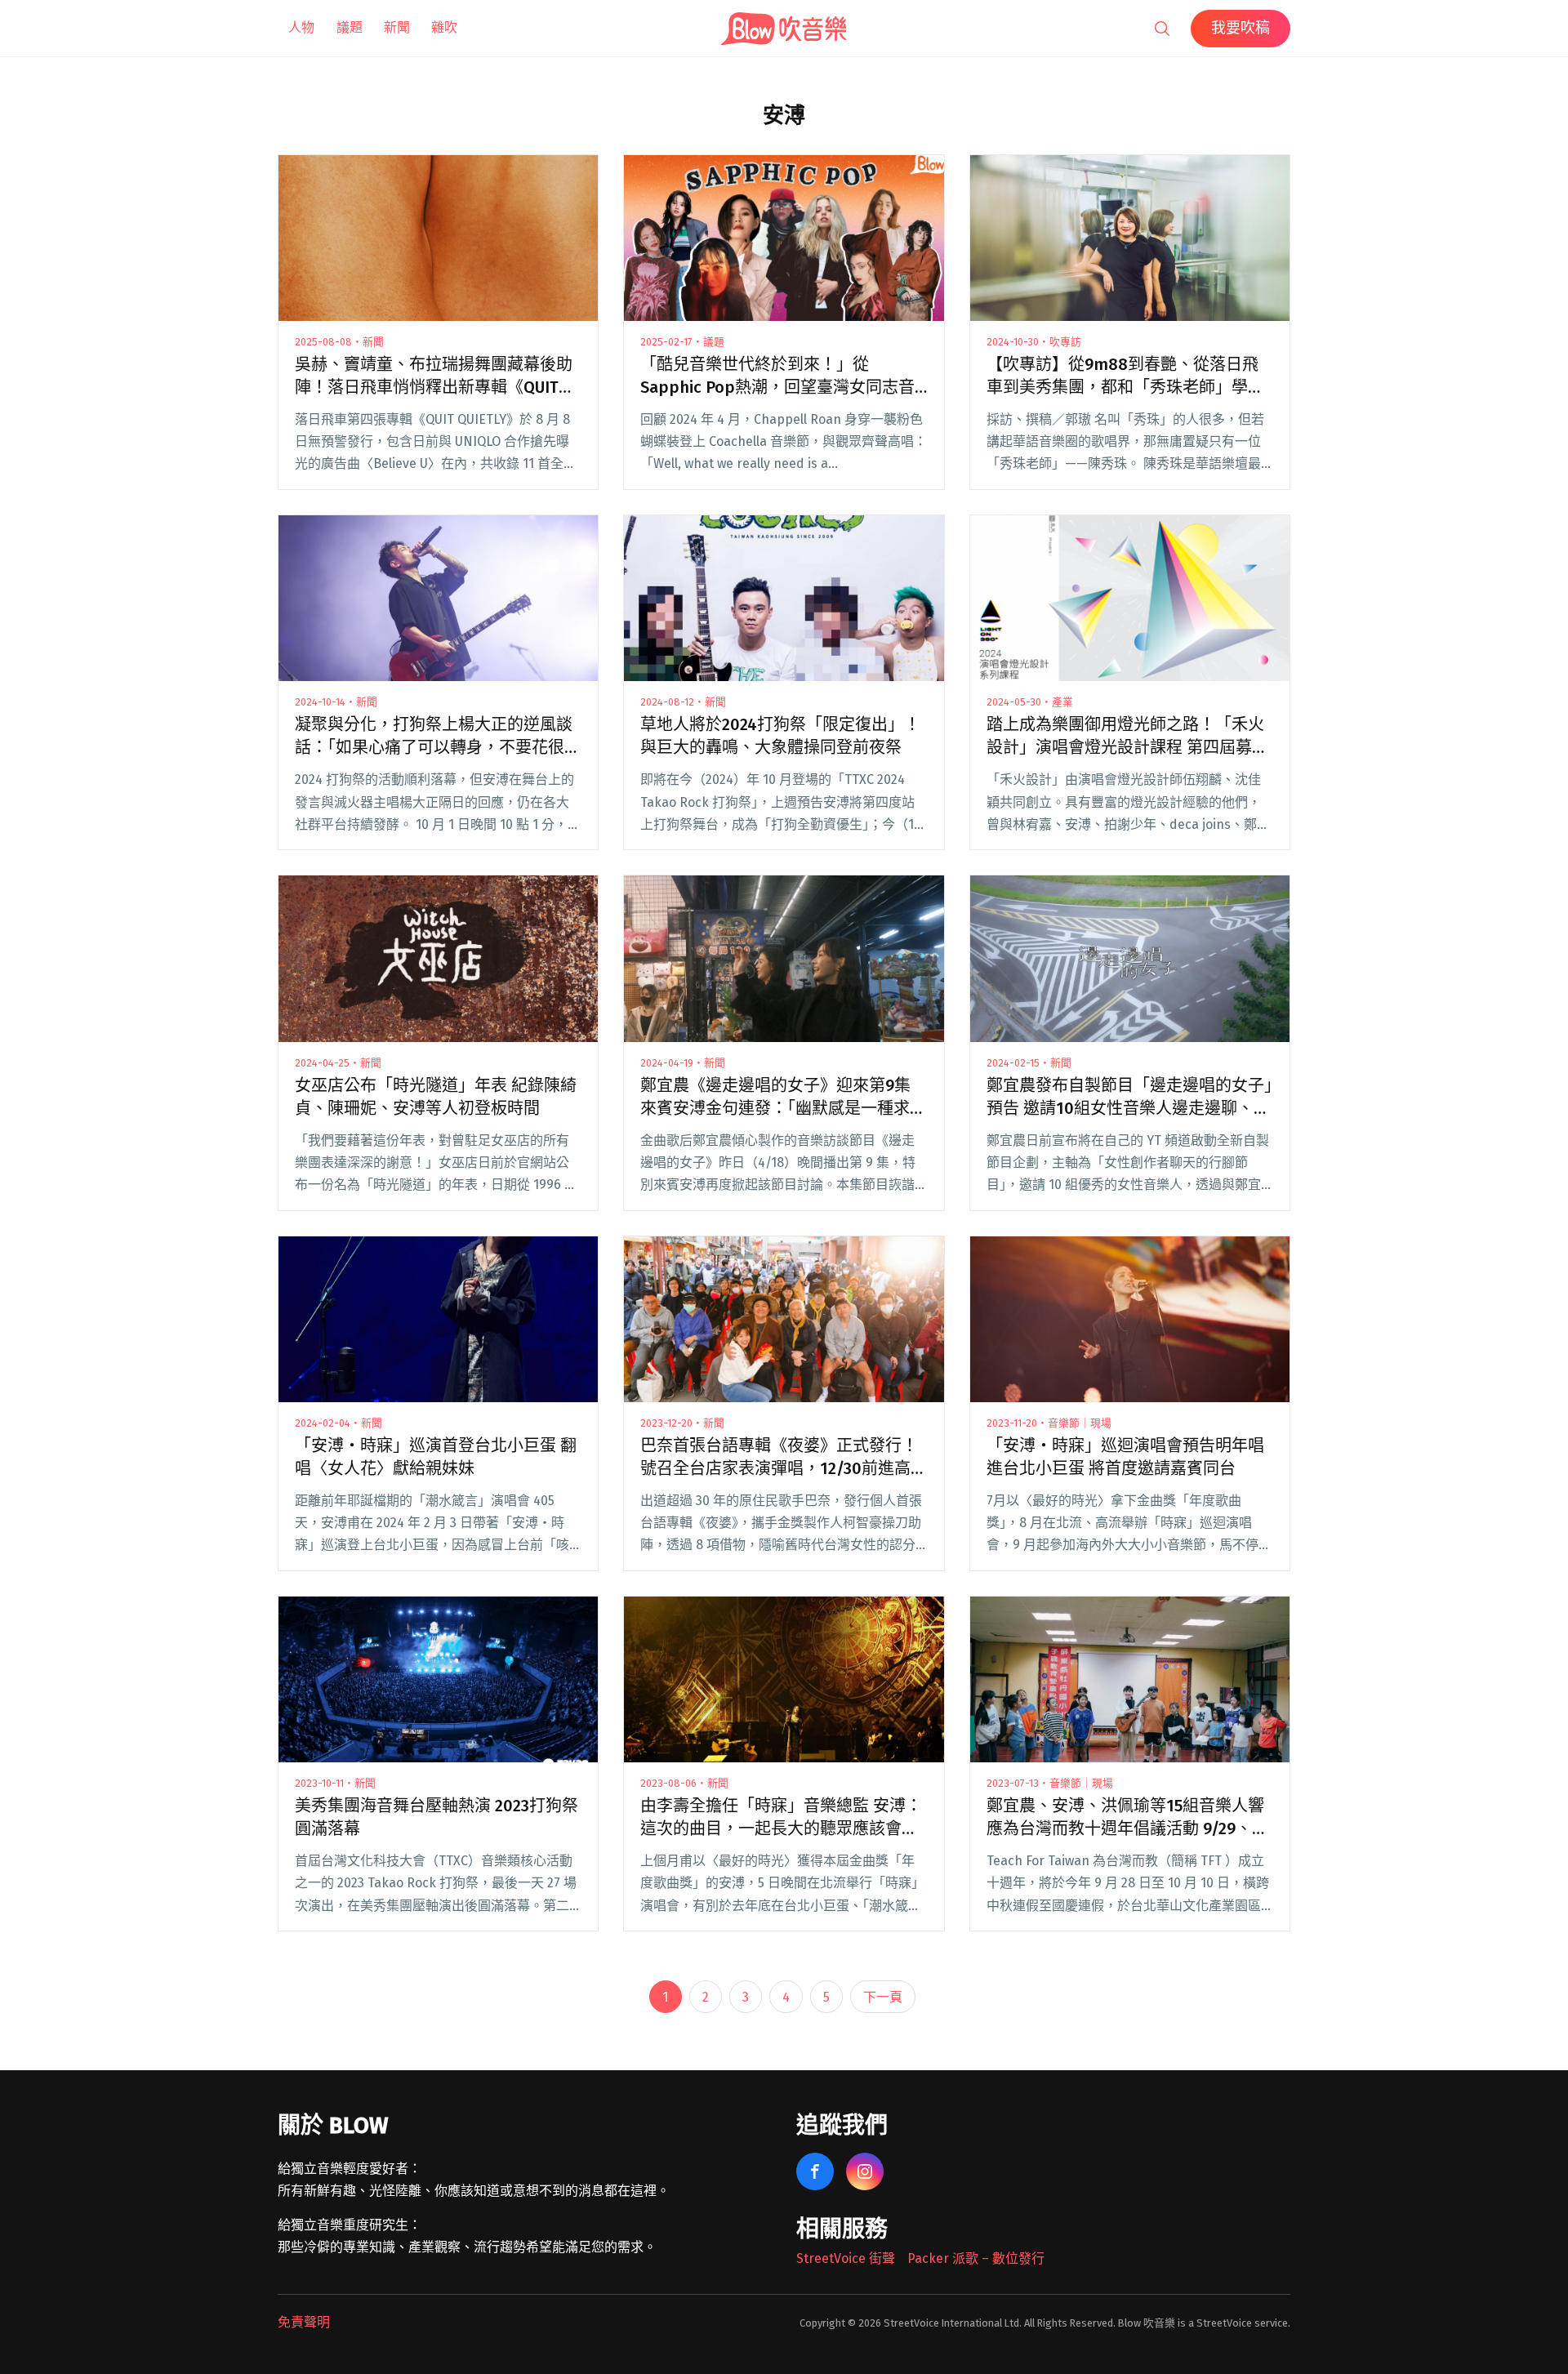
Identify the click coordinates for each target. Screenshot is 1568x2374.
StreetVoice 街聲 (846, 2258)
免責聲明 (304, 2322)
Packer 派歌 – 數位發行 (976, 2258)
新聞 (397, 27)
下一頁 (883, 1997)
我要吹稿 (1241, 28)
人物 (301, 27)
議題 (350, 27)
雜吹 (444, 27)
